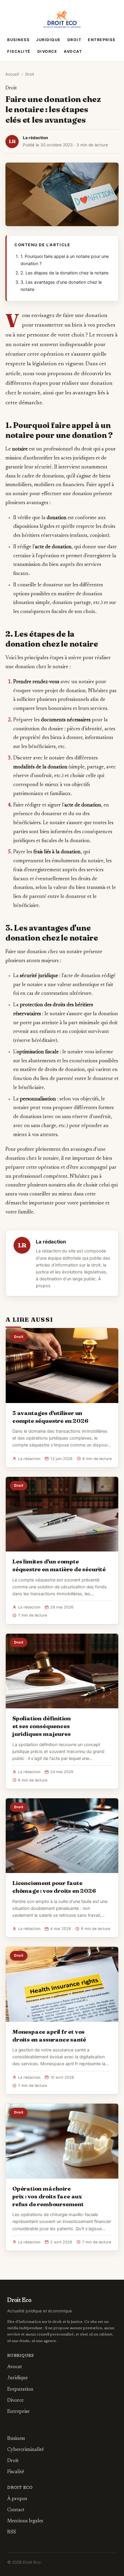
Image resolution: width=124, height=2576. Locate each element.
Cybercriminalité (25, 2450)
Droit (74, 40)
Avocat (73, 51)
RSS (12, 2532)
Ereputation (20, 2389)
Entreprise (102, 40)
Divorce (47, 51)
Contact (16, 2510)
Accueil (12, 74)
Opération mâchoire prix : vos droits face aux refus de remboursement (48, 2196)
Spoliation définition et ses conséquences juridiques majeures (42, 1726)
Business (18, 40)
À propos (17, 2499)
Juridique (48, 40)
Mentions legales (25, 2521)
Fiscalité (19, 51)
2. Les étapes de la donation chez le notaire (64, 273)
